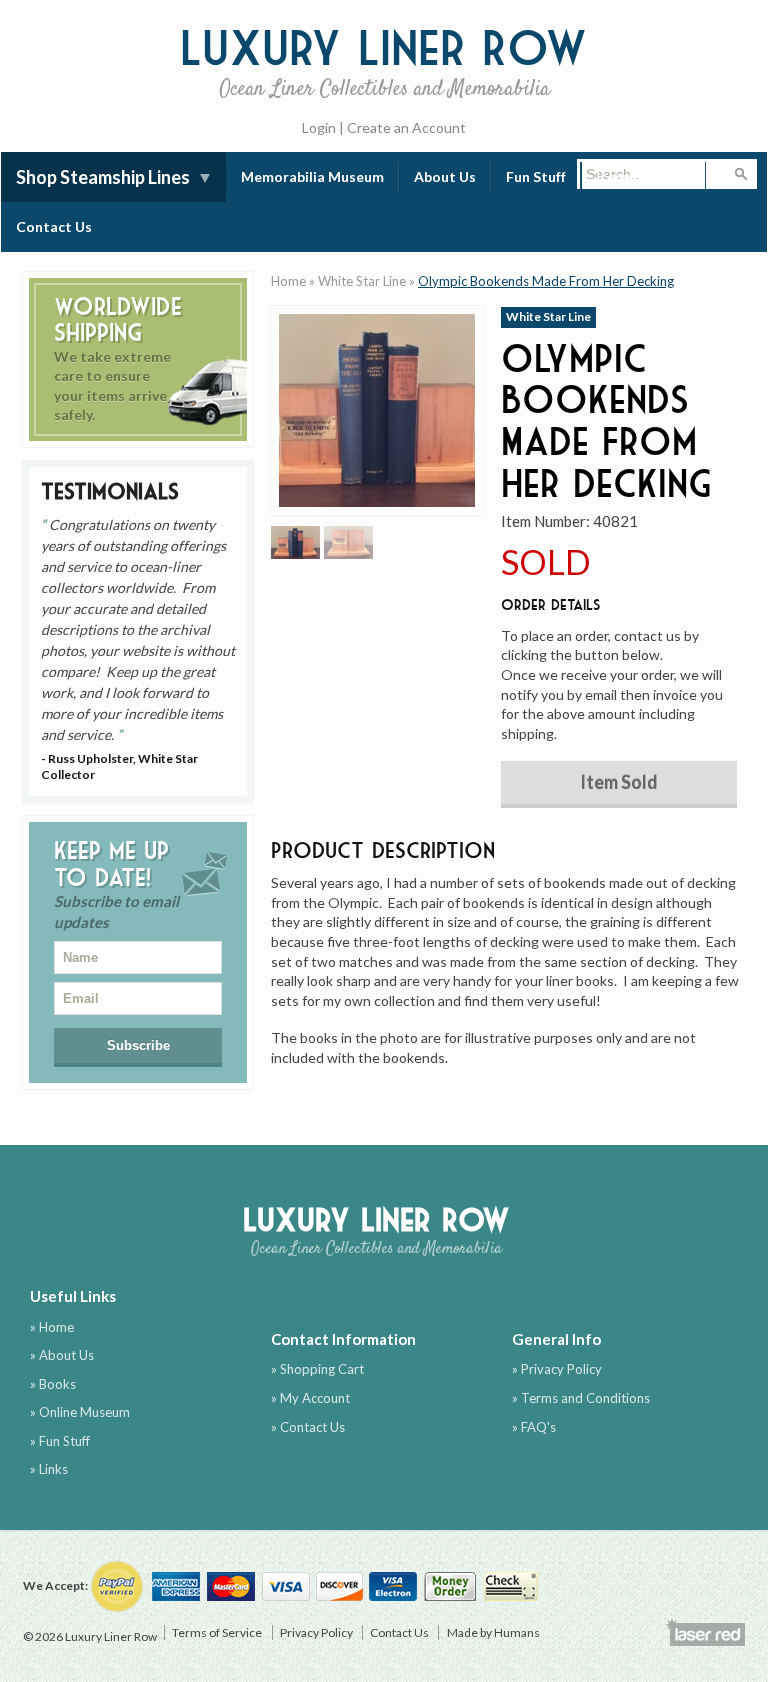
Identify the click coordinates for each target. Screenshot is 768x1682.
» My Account (310, 1398)
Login (319, 127)
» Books (53, 1384)
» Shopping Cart (317, 1369)
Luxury (384, 60)
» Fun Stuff (60, 1441)
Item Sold (619, 782)
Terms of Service (217, 1632)
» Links (49, 1469)
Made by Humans (493, 1632)
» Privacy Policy (557, 1369)
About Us (445, 176)
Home (288, 281)
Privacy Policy (316, 1632)
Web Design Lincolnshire (705, 1632)
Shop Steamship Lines (103, 177)
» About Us (62, 1355)
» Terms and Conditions (581, 1398)
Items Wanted (643, 176)
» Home (52, 1327)
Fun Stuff (536, 176)
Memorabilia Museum (312, 176)
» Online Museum (80, 1412)
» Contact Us (308, 1427)
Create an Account (406, 127)
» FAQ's (534, 1427)
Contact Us (54, 226)
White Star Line (362, 281)
